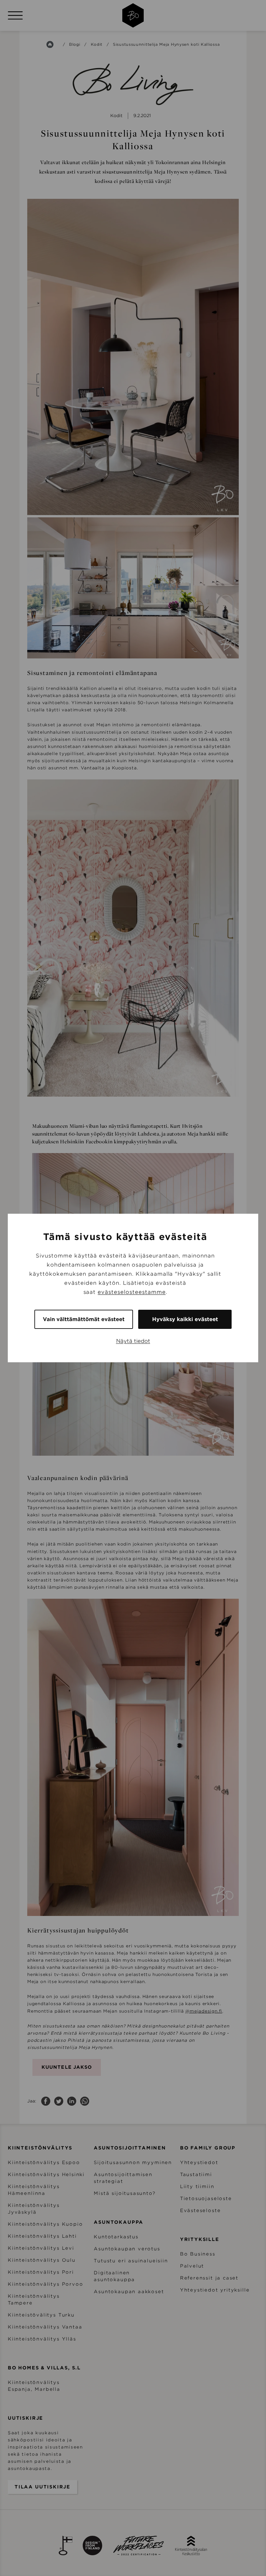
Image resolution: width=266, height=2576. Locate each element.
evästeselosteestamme (132, 1292)
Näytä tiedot (133, 1341)
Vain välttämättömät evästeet (84, 1319)
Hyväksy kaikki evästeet (185, 1319)
